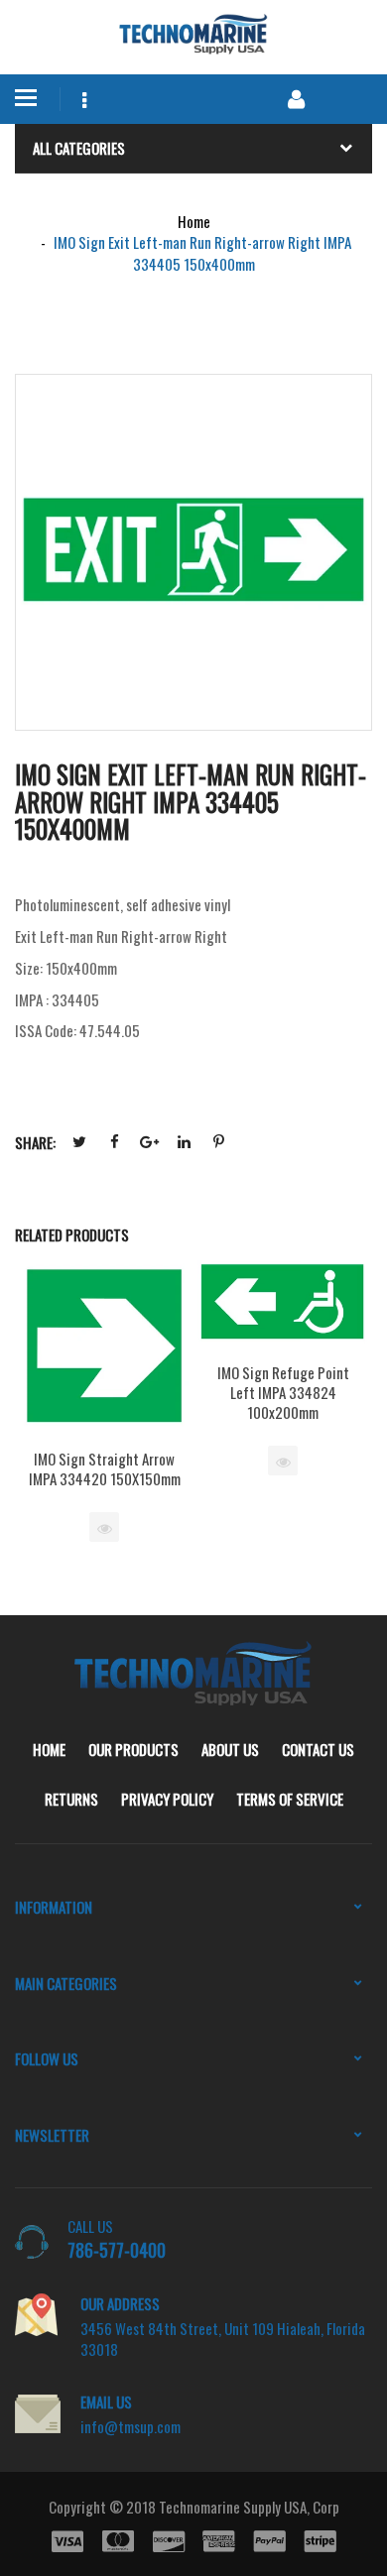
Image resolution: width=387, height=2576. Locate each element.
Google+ (149, 1142)
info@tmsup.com (130, 2426)
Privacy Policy (167, 1799)
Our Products (133, 1749)
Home (49, 1749)
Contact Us (318, 1749)
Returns (71, 1799)
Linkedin (184, 1142)
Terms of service (290, 1799)
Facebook (114, 1142)
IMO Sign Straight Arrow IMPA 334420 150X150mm (105, 1468)
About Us (230, 1749)
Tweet (79, 1142)
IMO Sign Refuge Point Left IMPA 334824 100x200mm (283, 1392)
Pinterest (218, 1142)
